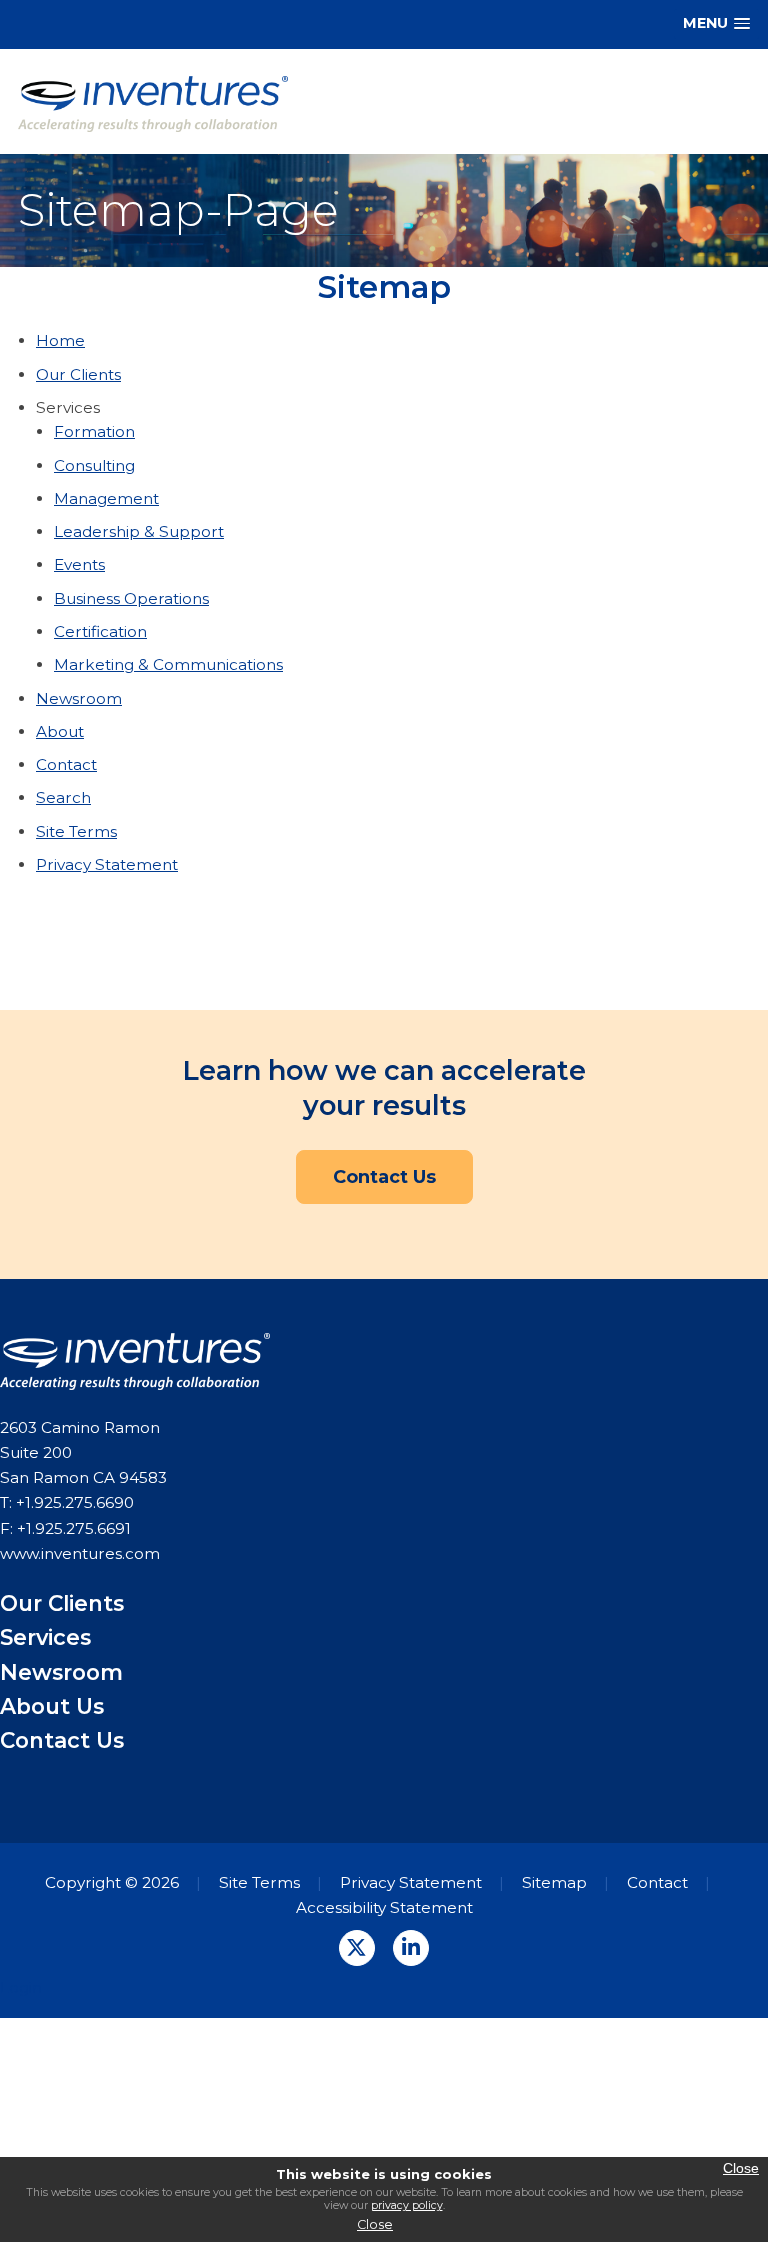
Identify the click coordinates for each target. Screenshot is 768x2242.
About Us (52, 1706)
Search (63, 797)
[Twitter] (357, 1948)
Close (375, 2224)
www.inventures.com (80, 1553)
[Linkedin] (411, 1948)
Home (60, 340)
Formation (94, 431)
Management (106, 498)
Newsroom (79, 698)
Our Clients (78, 374)
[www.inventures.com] (153, 102)
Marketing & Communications (168, 664)
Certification (100, 631)
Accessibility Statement (384, 1907)
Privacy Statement (107, 864)
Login (21, 1987)
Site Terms (76, 831)
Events (79, 564)
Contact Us (384, 1177)
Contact (66, 764)
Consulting (94, 465)
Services (45, 1637)
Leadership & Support (139, 531)
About (60, 731)
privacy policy (407, 2205)
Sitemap (554, 1882)
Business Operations (131, 598)
